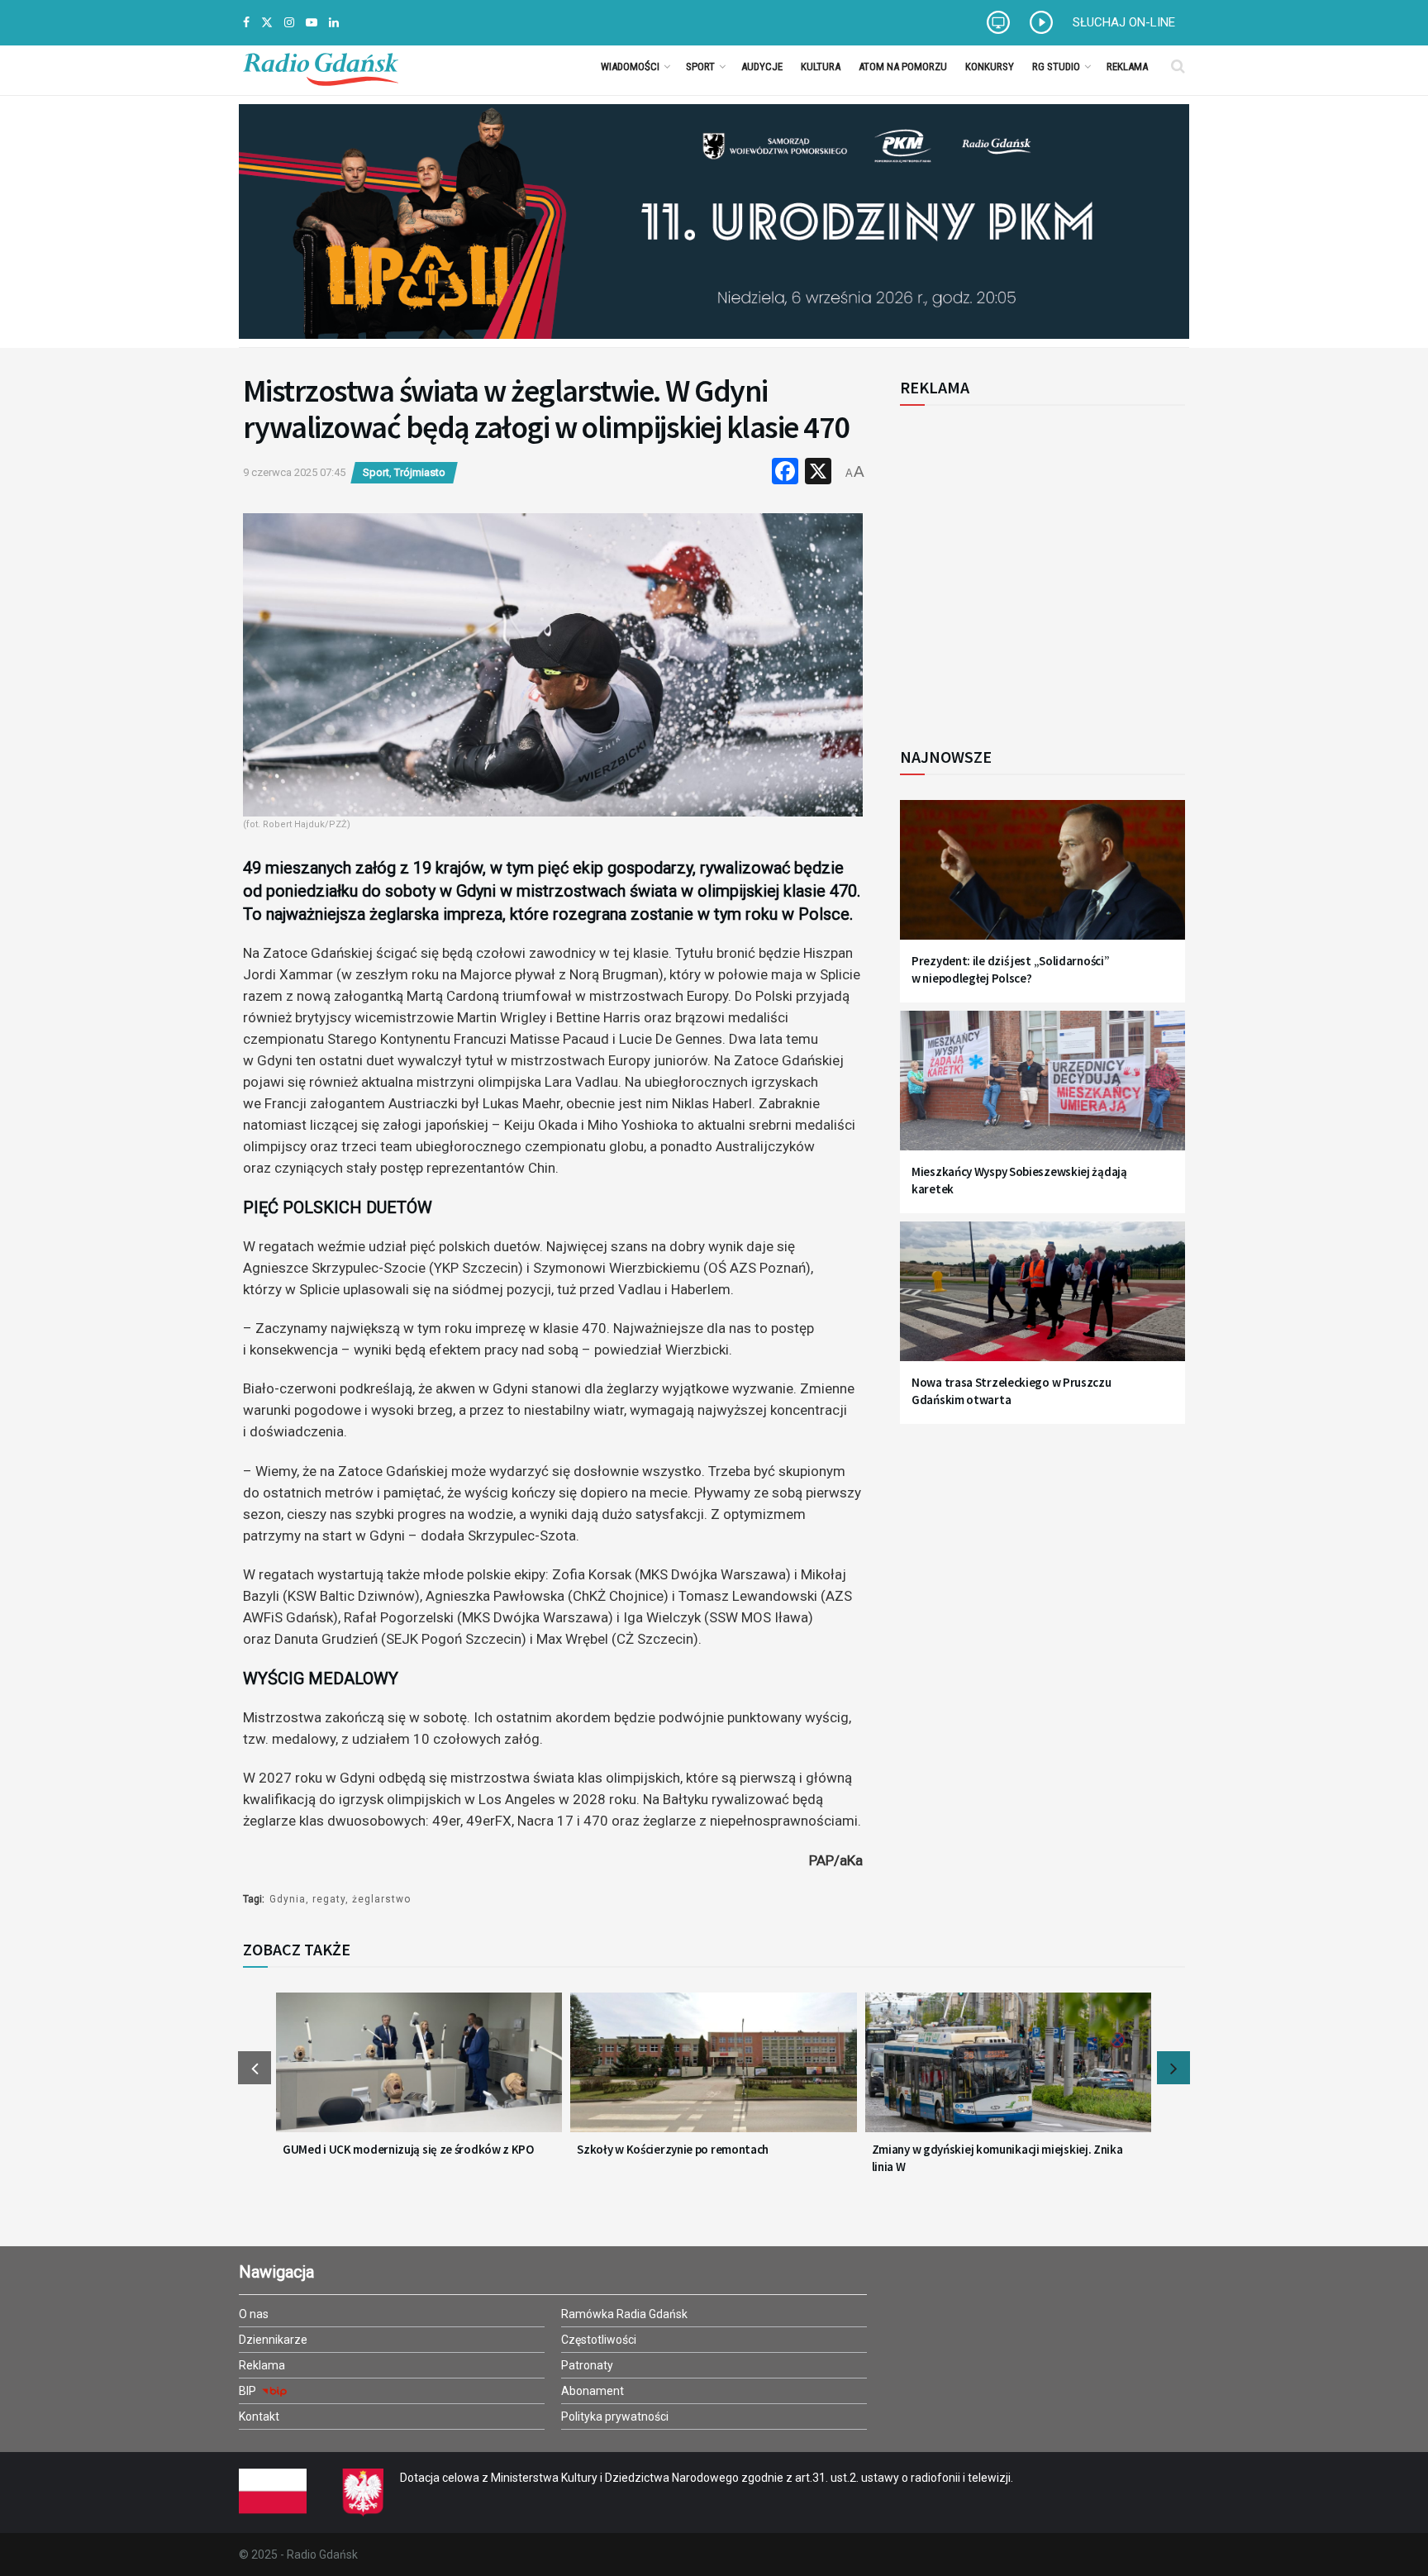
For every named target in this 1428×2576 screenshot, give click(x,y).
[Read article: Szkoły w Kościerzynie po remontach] (713, 2073)
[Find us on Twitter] (267, 23)
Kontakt (259, 2416)
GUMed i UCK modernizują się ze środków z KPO (408, 2149)
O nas (254, 2314)
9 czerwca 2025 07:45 (294, 472)
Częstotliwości (599, 2340)
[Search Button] (1178, 66)
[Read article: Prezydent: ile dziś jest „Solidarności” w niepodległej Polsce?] (1042, 880)
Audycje (762, 67)
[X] (818, 473)
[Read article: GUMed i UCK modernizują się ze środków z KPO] (419, 2073)
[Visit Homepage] (321, 66)
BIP (249, 2391)
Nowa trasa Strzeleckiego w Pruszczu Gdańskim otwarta (1011, 1391)
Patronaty (587, 2365)
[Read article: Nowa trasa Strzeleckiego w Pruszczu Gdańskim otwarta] (1042, 1301)
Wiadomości (630, 67)
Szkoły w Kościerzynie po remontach (673, 2149)
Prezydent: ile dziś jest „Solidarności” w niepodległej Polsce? (1010, 969)
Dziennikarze (273, 2340)
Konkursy (990, 67)
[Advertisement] (1036, 567)
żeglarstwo (381, 1899)
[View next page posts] (1173, 2068)
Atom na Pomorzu (903, 67)
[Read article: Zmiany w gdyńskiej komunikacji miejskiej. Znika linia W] (1008, 2073)
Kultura (821, 67)
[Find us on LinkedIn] (334, 23)
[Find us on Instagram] (289, 23)
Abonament (593, 2391)
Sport (700, 67)
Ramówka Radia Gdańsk (624, 2314)
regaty (329, 1899)
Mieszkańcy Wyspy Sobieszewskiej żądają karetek (1019, 1180)
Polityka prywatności (615, 2416)
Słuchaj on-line (1124, 22)
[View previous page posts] (255, 2068)
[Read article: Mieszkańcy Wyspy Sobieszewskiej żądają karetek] (1042, 1090)
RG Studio (1056, 67)
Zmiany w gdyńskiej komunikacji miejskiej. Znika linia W (997, 2158)
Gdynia (288, 1899)
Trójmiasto (420, 472)
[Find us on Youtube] (312, 23)
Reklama (1127, 67)
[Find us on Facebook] (246, 23)
